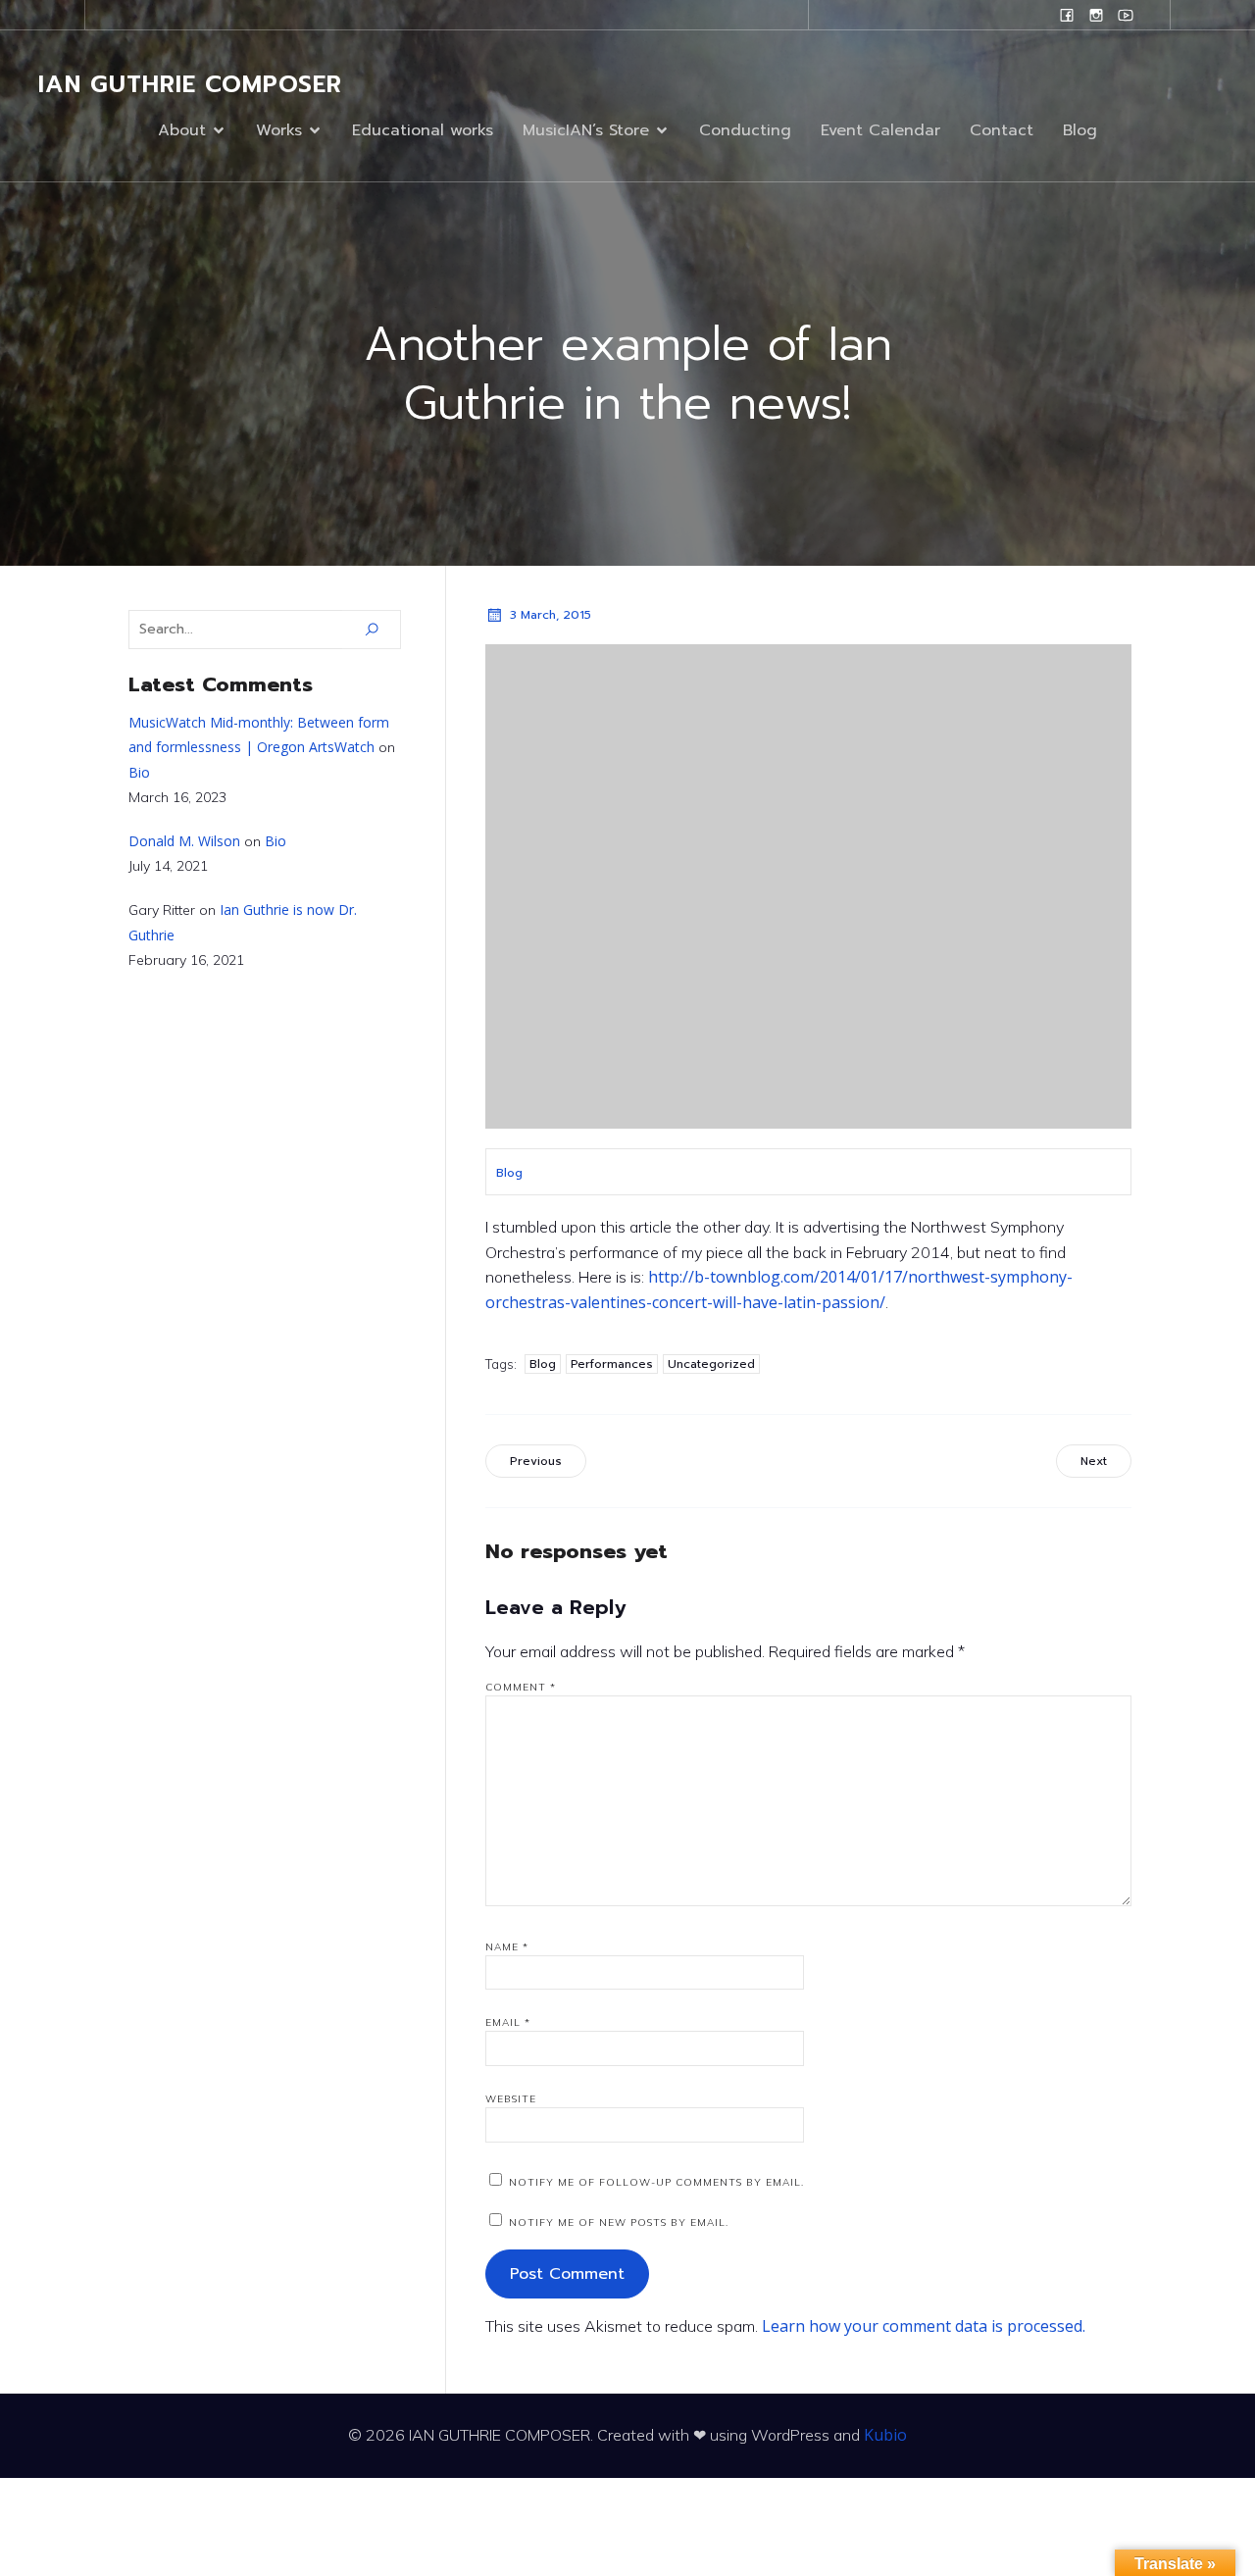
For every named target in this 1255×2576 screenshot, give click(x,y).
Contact (1002, 130)
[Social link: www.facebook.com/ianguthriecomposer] (1067, 15)
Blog (1080, 130)
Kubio (885, 2435)
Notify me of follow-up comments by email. (656, 2182)
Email (508, 2022)
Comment (521, 1687)
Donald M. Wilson (184, 841)
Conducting (745, 130)
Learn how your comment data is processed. (924, 2326)
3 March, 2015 (551, 615)
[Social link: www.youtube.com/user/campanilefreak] (1126, 15)
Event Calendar (880, 130)
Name (507, 1947)
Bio (139, 772)
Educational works (423, 130)
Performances (612, 1364)
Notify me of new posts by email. (619, 2222)
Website (511, 2099)
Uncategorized (711, 1364)
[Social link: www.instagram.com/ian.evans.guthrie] (1096, 15)
